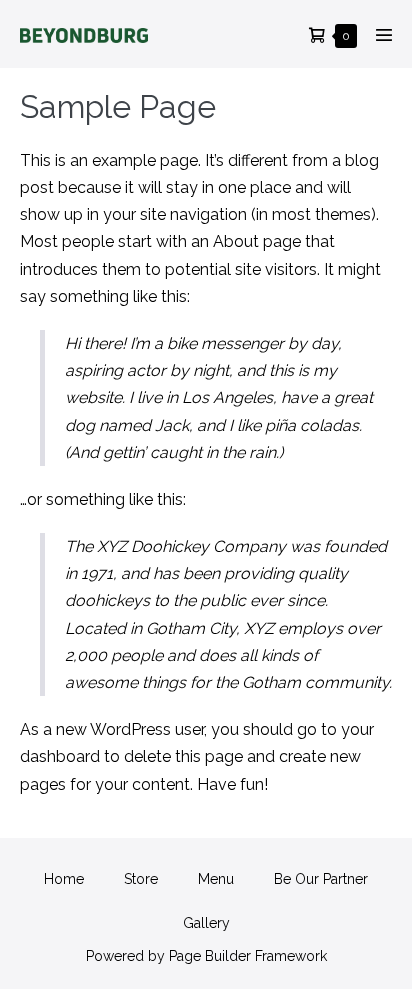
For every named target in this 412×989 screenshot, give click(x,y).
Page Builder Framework (248, 956)
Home (64, 879)
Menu (216, 879)
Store (141, 879)
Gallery (206, 923)
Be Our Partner (321, 879)
